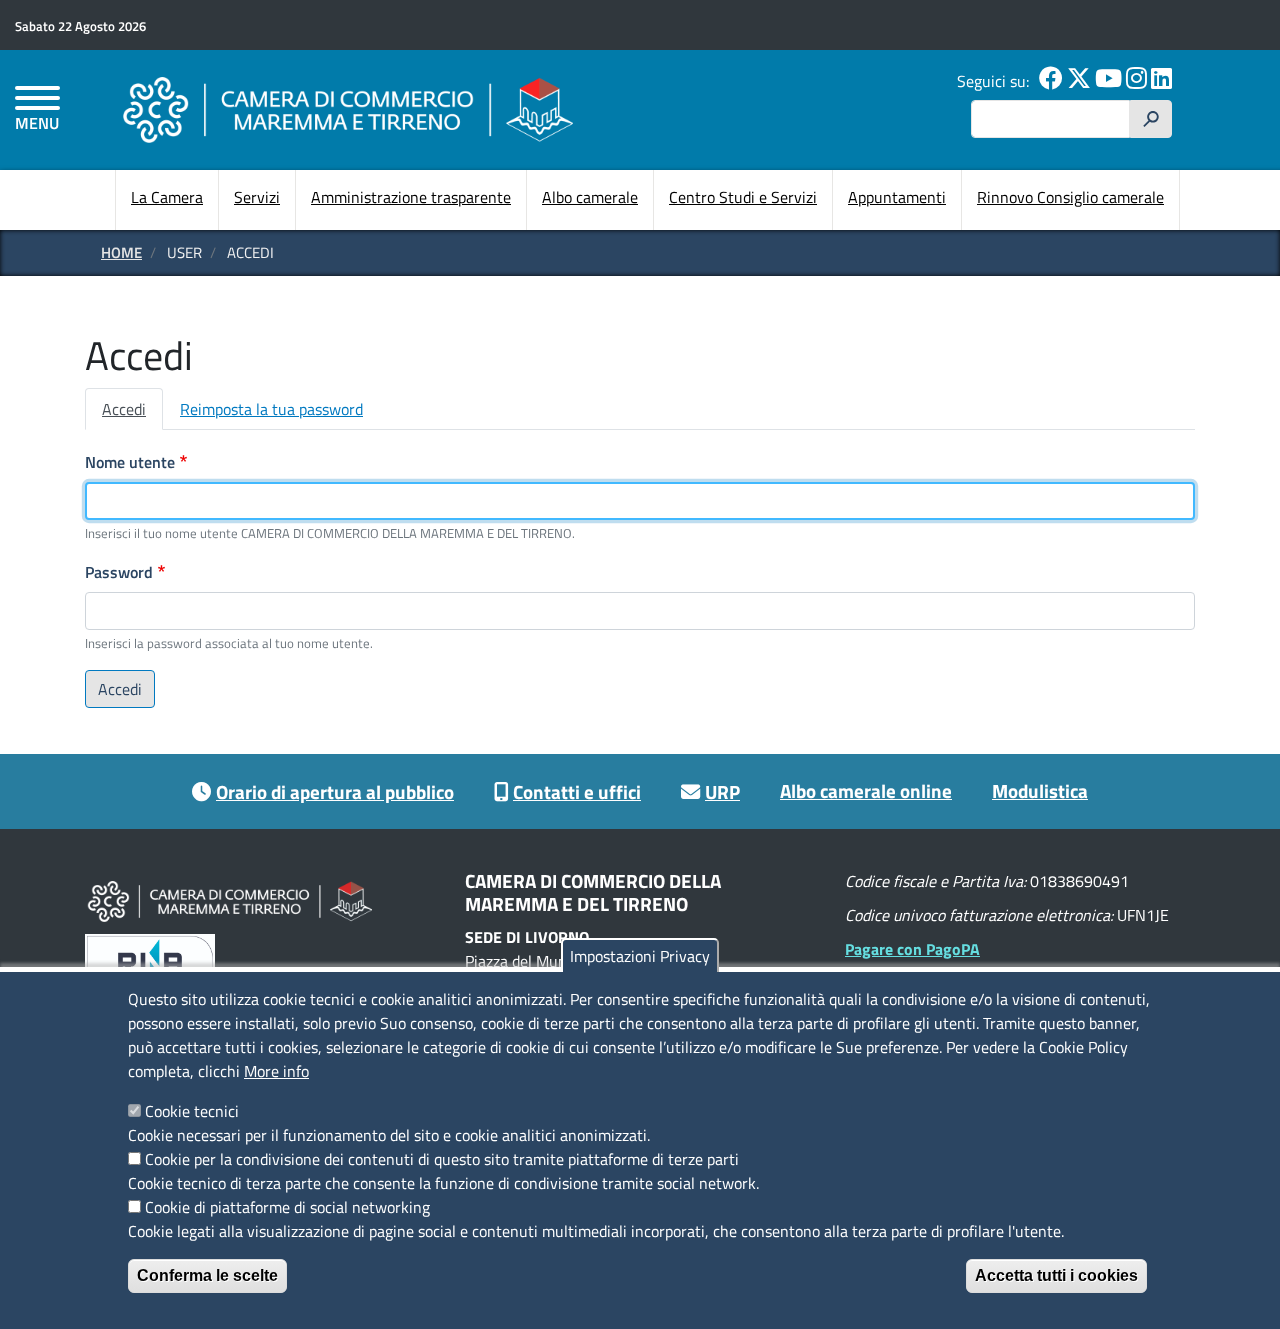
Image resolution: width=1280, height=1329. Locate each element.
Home (121, 252)
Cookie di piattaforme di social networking (287, 1207)
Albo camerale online (866, 790)
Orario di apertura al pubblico (335, 791)
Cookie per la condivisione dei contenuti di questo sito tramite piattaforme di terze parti (442, 1159)
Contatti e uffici (577, 791)
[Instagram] (1136, 81)
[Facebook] (1051, 81)
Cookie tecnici (192, 1111)
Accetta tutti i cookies (1056, 1275)
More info (276, 1071)
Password (119, 572)
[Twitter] (1079, 81)
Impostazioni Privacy (640, 956)
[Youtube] (1108, 81)
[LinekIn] (1161, 81)
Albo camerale (590, 197)
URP (722, 791)
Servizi (257, 197)
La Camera (167, 197)
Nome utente (130, 462)
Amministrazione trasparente (411, 197)
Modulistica (1040, 790)
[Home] (348, 109)
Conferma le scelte (207, 1275)
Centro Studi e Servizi (743, 197)
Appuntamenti (897, 197)
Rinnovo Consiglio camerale (1070, 197)
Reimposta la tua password (271, 409)
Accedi (124, 409)
